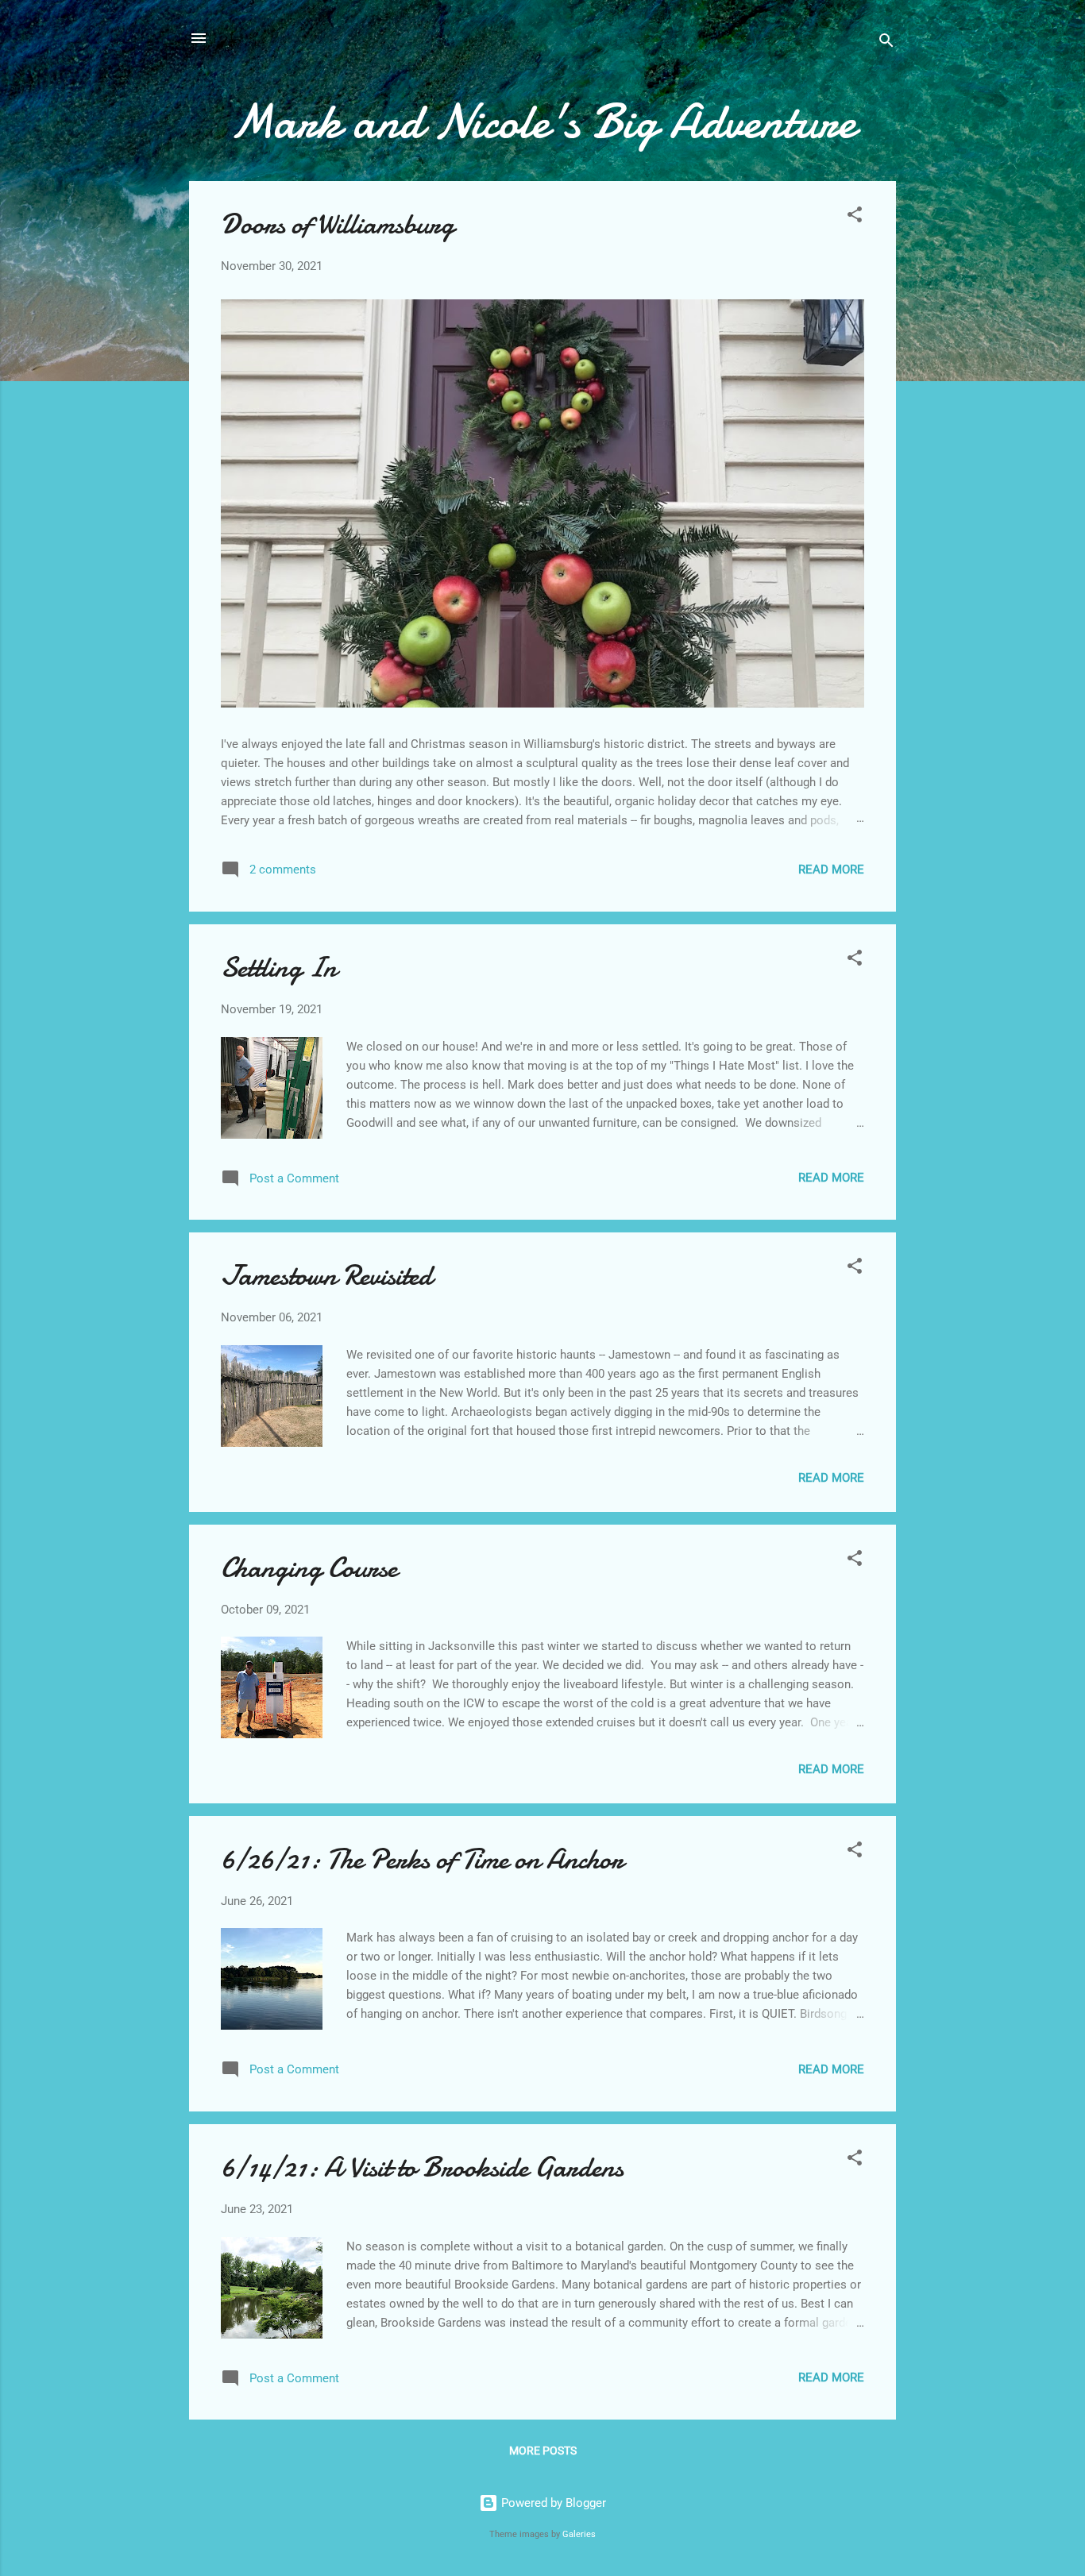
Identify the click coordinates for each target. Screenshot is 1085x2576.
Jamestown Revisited (326, 1276)
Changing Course (309, 1568)
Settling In (279, 968)
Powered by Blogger (552, 2503)
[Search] (886, 43)
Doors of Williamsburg (338, 224)
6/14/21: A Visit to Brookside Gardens (422, 2167)
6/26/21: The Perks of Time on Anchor (422, 1859)
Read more (831, 870)
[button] (855, 217)
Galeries (579, 2534)
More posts (543, 2451)
